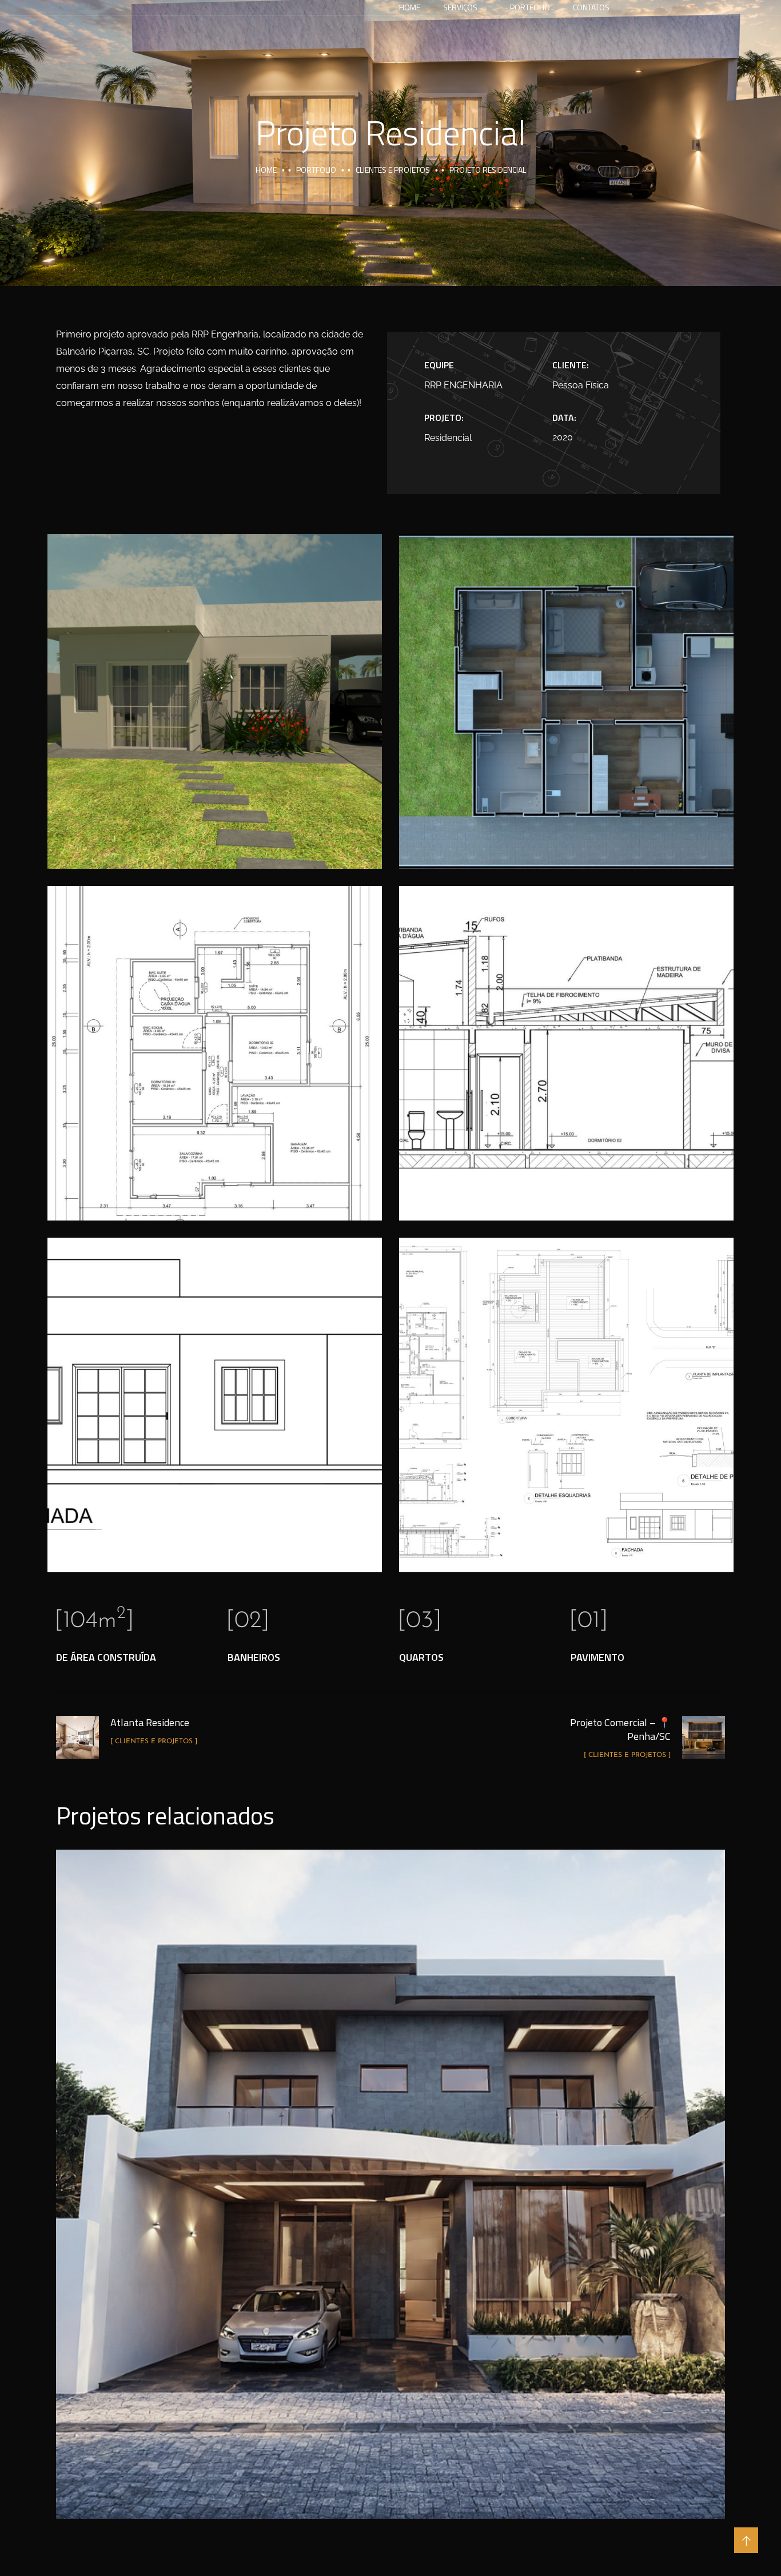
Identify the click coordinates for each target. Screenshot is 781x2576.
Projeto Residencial (390, 2171)
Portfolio (530, 7)
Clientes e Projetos (393, 170)
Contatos (591, 7)
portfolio (316, 170)
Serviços (460, 7)
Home (410, 7)
